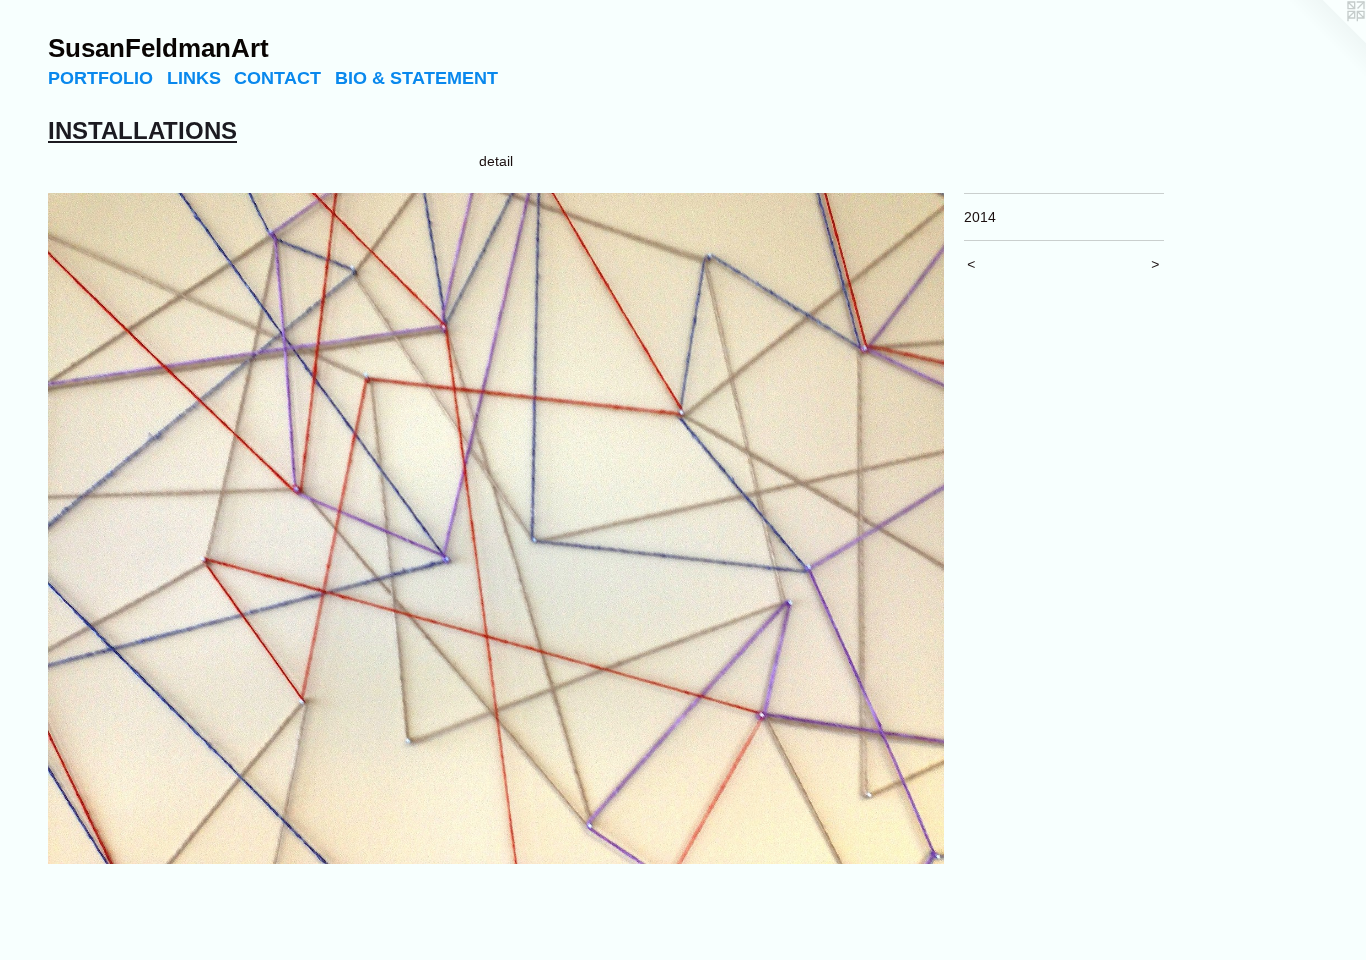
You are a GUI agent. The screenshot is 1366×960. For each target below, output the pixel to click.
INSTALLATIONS (142, 130)
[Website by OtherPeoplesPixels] (1326, 40)
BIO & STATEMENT (416, 78)
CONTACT (277, 78)
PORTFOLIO (100, 78)
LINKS (194, 78)
